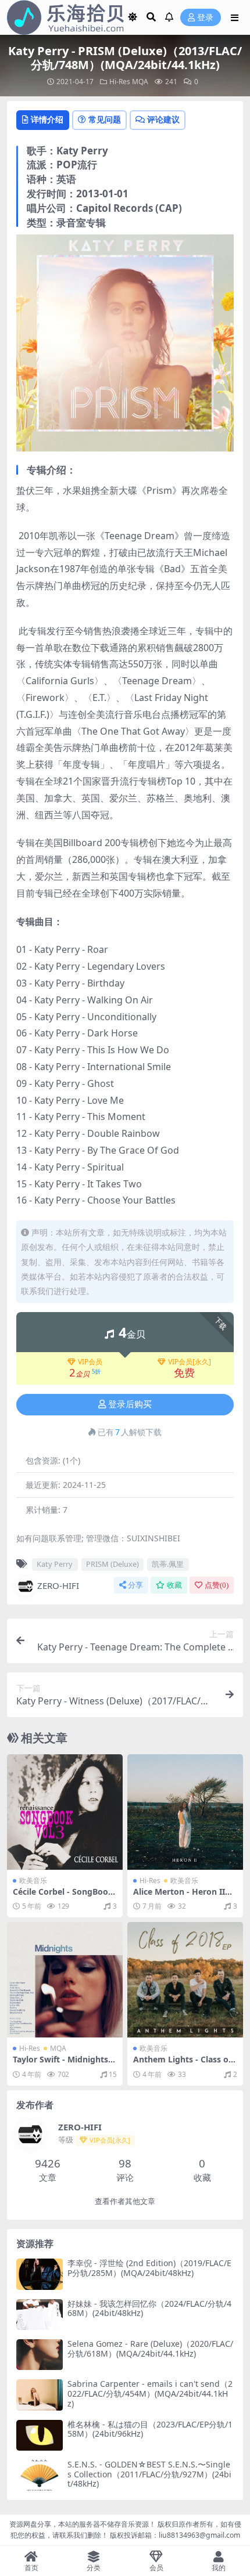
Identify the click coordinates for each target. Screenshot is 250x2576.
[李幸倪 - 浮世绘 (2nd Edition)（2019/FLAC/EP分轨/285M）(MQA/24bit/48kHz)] (40, 2274)
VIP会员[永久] (190, 1362)
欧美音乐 (33, 1880)
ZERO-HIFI (58, 1585)
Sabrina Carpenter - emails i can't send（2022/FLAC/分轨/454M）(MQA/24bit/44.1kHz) (150, 2393)
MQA (140, 82)
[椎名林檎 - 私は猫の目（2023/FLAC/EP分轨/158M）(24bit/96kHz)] (40, 2435)
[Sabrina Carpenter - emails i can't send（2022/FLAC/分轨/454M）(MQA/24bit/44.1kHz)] (40, 2395)
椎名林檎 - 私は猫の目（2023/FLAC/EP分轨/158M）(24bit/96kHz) (150, 2429)
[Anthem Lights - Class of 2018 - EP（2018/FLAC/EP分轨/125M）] (185, 1980)
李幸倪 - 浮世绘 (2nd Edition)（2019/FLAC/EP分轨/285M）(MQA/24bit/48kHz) (149, 2268)
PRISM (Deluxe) (112, 1564)
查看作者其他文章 (125, 2201)
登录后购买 (130, 1404)
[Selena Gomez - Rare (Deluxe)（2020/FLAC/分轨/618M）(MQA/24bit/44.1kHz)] (40, 2355)
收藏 (174, 1585)
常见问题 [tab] (105, 119)
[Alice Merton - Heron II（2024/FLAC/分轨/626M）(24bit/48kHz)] (185, 1812)
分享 (135, 1585)
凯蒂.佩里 (168, 1564)
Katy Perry (55, 1564)
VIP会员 (90, 1362)
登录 (205, 18)
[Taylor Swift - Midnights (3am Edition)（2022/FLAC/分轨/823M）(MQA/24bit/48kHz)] (65, 1980)
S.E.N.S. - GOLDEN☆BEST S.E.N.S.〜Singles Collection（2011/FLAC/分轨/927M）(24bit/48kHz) (149, 2474)
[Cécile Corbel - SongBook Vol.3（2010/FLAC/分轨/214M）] (65, 1812)
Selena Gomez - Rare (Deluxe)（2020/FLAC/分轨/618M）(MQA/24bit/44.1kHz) (150, 2349)
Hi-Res (120, 82)
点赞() (217, 1585)
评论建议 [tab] (163, 119)
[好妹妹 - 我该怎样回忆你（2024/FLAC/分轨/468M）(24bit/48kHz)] (40, 2315)
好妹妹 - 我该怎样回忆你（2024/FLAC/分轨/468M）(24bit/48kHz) (149, 2308)
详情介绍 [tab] (47, 119)
